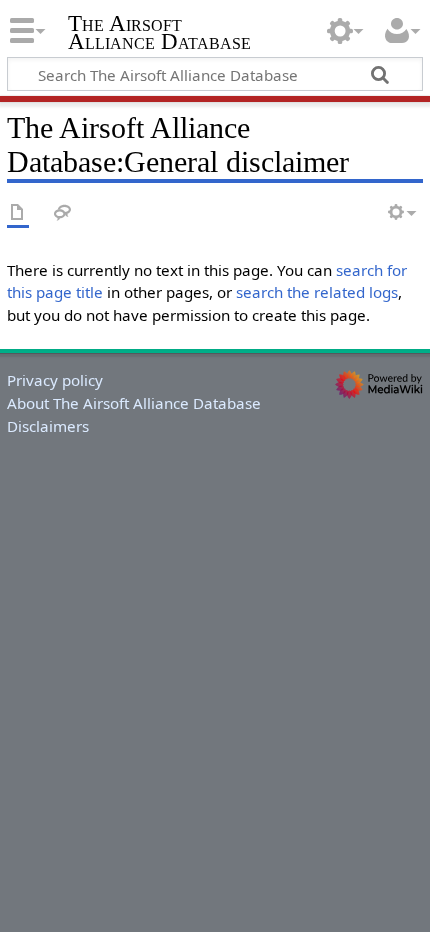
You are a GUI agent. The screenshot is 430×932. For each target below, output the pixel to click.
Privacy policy (55, 380)
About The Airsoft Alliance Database (134, 403)
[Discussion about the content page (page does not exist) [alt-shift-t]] (63, 213)
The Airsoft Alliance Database (159, 34)
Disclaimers (48, 426)
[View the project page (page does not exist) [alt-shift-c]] (18, 213)
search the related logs (317, 292)
